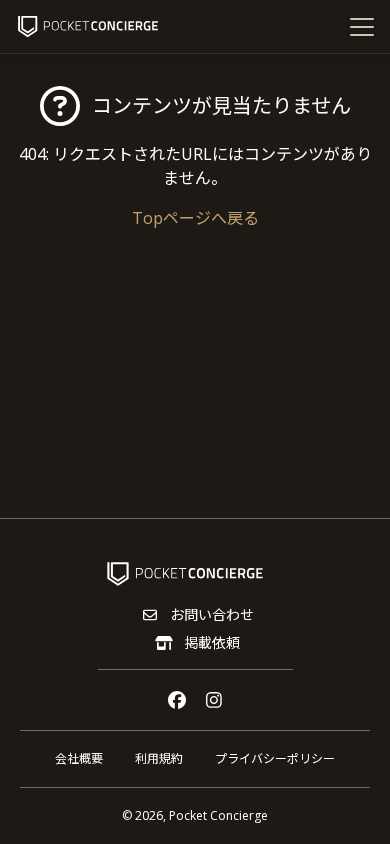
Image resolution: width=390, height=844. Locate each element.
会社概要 (79, 758)
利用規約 (159, 758)
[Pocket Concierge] (88, 26)
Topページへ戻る (195, 218)
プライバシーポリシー (275, 758)
